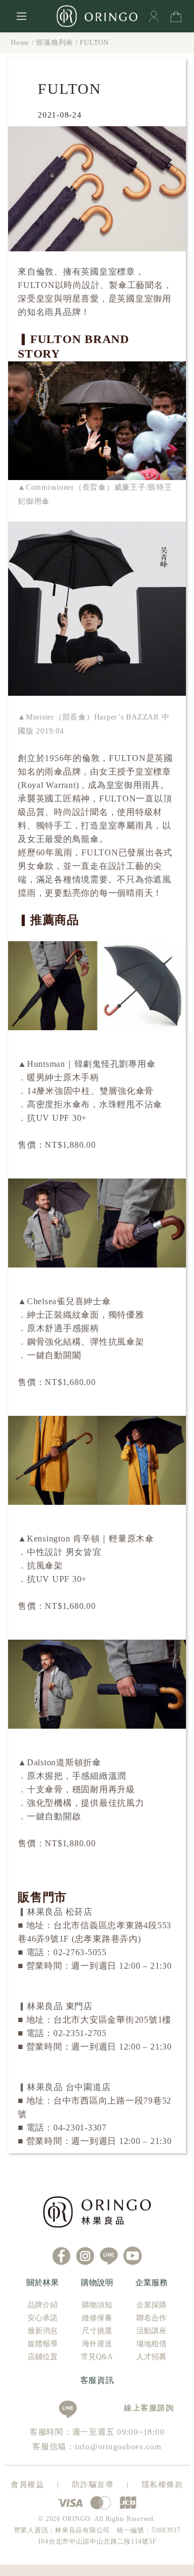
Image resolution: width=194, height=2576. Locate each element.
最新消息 (43, 2331)
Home (20, 42)
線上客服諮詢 (145, 2408)
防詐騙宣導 (93, 2485)
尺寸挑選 (97, 2331)
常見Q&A (97, 2357)
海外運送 (97, 2344)
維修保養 (97, 2318)
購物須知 (97, 2305)
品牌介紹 (43, 2305)
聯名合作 (151, 2318)
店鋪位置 (43, 2357)
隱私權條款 (163, 2485)
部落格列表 (55, 42)
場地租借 (151, 2344)
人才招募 (151, 2357)
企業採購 (151, 2305)
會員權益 (27, 2485)
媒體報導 (43, 2344)
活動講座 (151, 2331)
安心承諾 (43, 2318)
